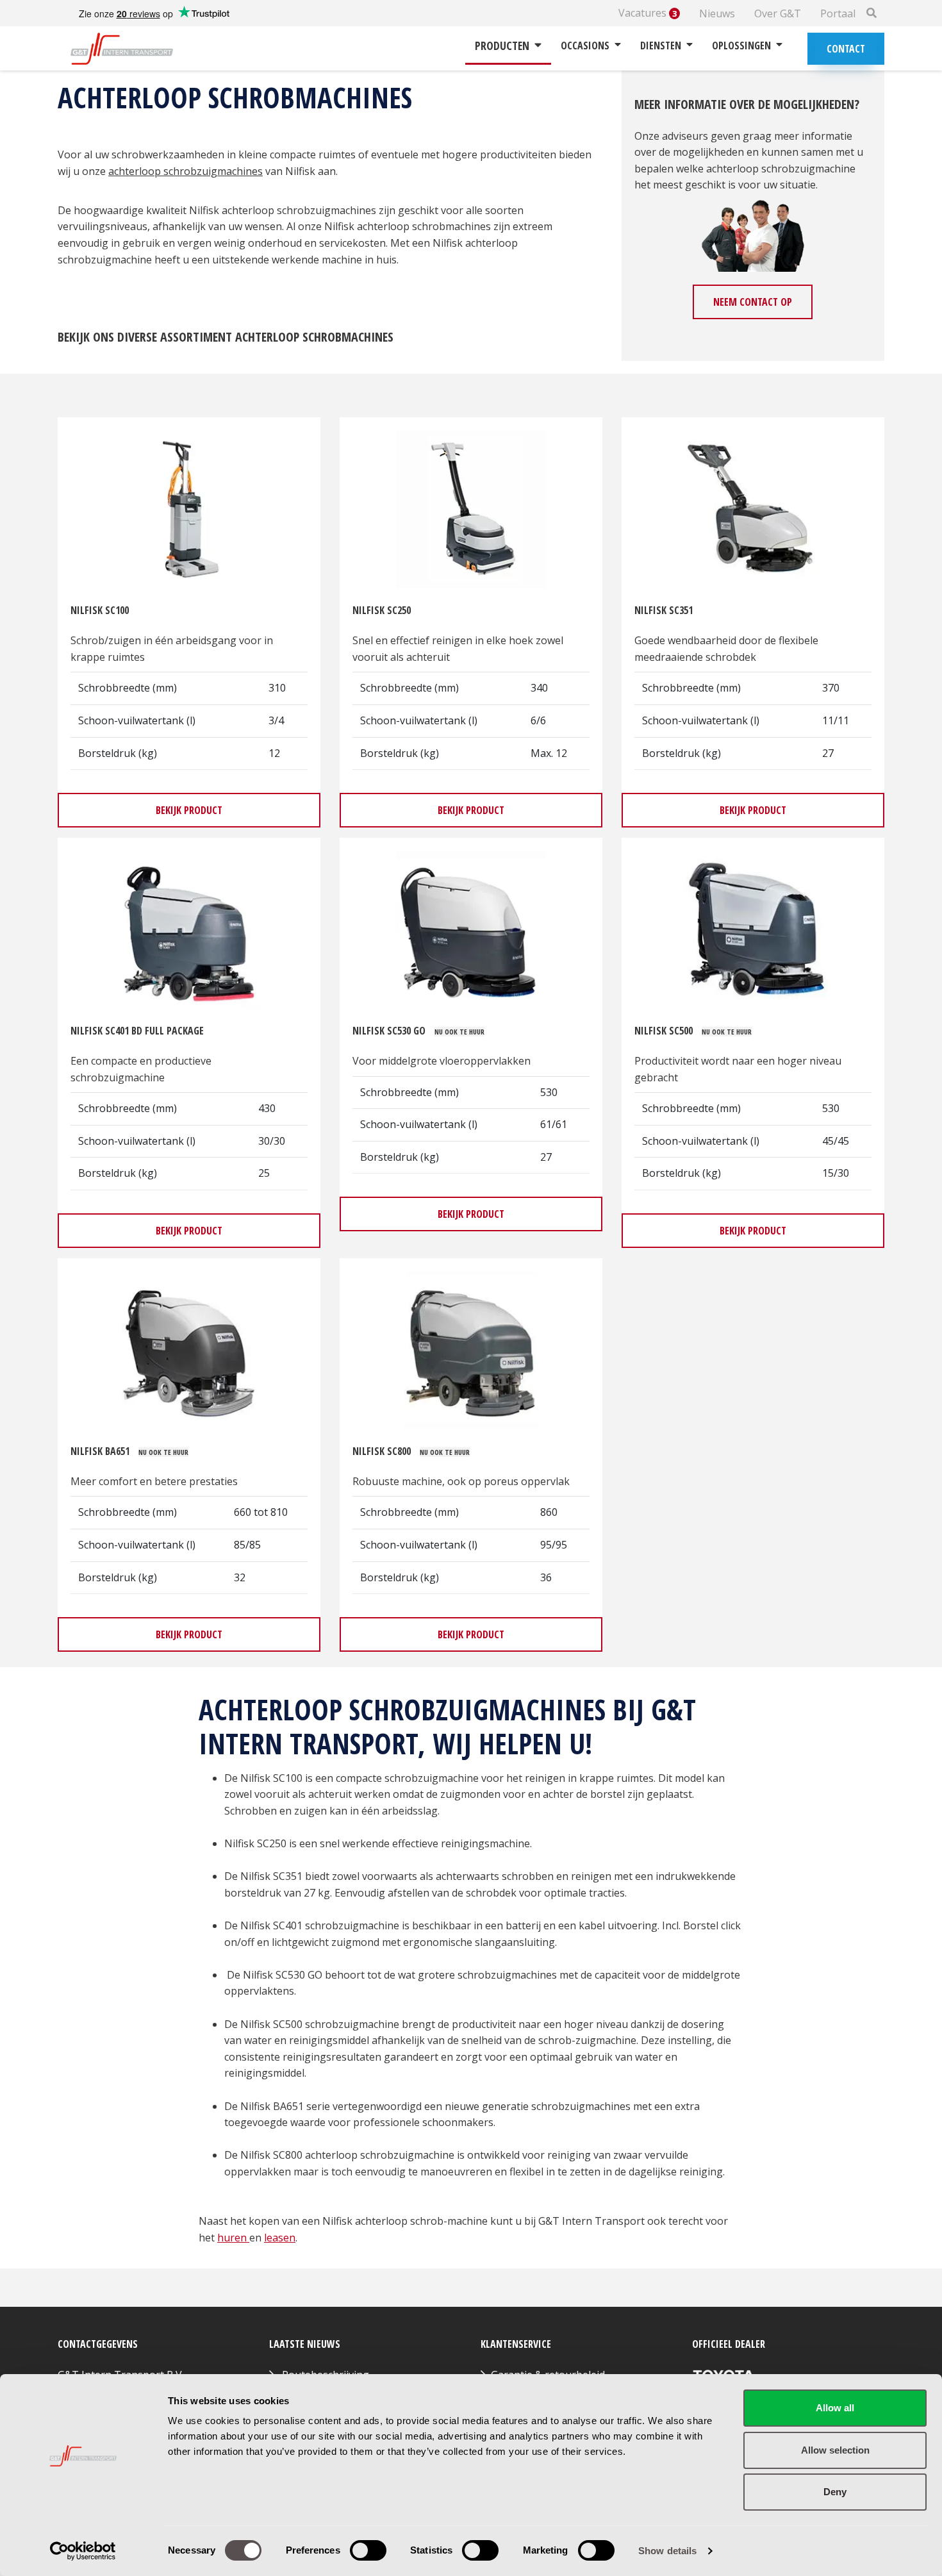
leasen (280, 2238)
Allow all (835, 2408)
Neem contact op (753, 302)
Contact (846, 49)
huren (233, 2238)
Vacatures (648, 13)
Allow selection (835, 2450)
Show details (667, 2551)
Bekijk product (189, 810)
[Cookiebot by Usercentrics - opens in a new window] (83, 2551)
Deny (835, 2492)
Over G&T (778, 13)
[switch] (368, 2550)
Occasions (585, 46)
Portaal (838, 13)
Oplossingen (741, 46)
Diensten (661, 46)
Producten (502, 46)
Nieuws (717, 13)
